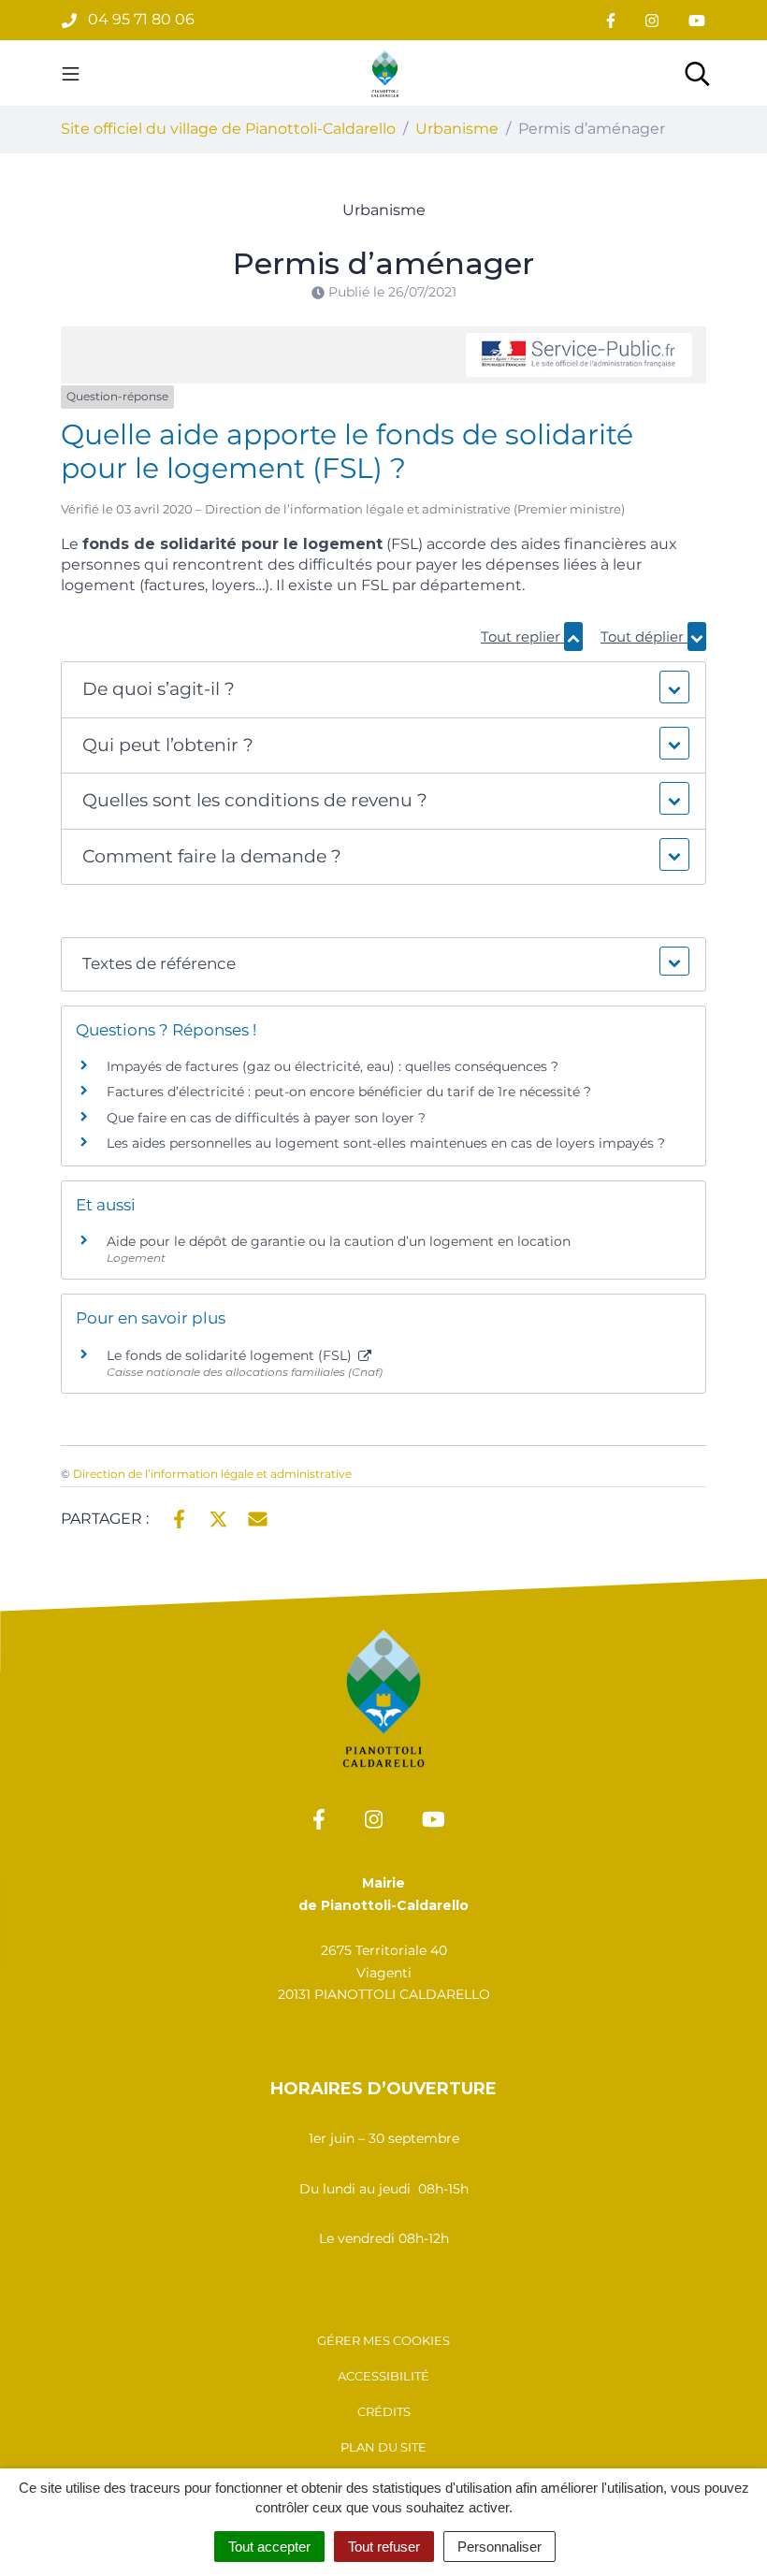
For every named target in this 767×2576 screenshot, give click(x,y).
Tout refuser (384, 2547)
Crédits (384, 2411)
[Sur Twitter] (218, 1517)
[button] (383, 690)
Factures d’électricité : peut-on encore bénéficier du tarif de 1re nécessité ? (349, 1092)
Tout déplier (644, 637)
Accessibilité (383, 2376)
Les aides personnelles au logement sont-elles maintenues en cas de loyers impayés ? (386, 1143)
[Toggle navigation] (71, 73)
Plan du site (383, 2447)
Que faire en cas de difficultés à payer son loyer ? (266, 1118)
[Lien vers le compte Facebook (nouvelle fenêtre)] (611, 20)
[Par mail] (258, 1517)
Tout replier (522, 637)
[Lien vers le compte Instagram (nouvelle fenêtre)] (652, 20)
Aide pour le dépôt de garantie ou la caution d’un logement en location (339, 1241)
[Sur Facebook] (179, 1517)
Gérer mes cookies (383, 2340)
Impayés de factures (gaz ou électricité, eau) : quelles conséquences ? (333, 1066)
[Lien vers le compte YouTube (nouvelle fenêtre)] (697, 20)
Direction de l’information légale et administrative (212, 1474)
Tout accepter (269, 2547)
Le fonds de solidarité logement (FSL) (231, 1355)
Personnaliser (499, 2547)
